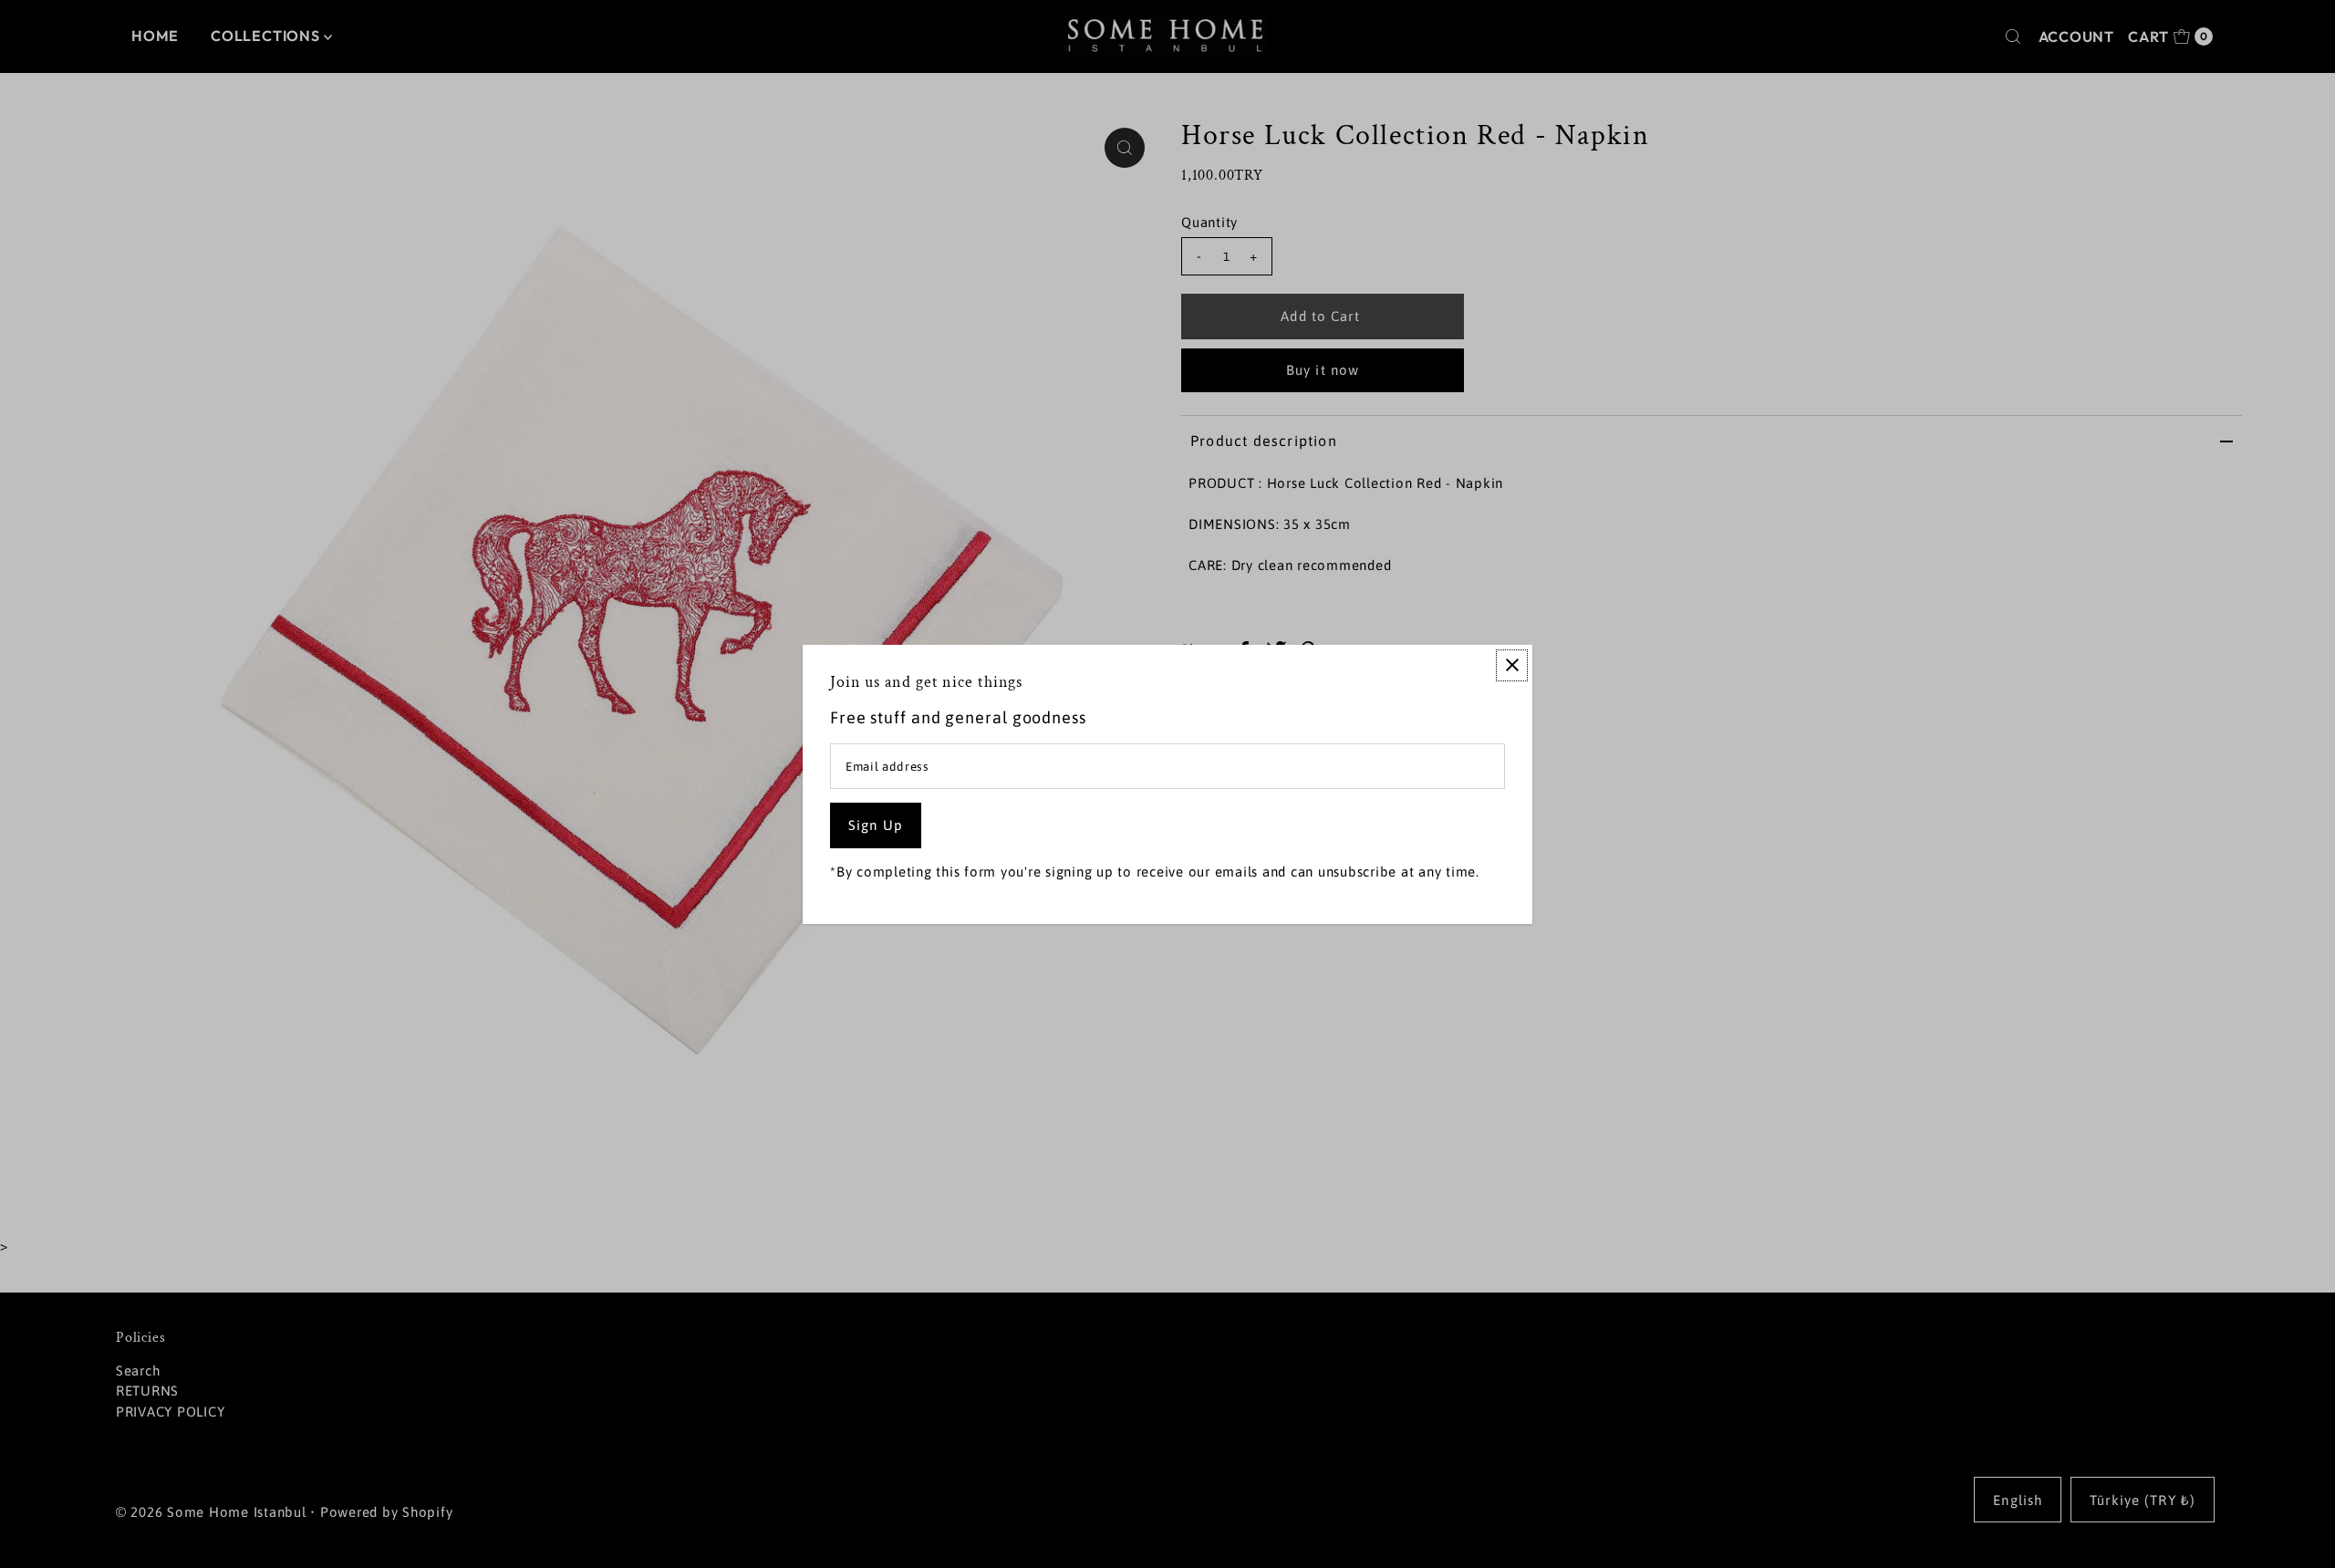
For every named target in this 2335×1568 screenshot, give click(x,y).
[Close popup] (1512, 665)
